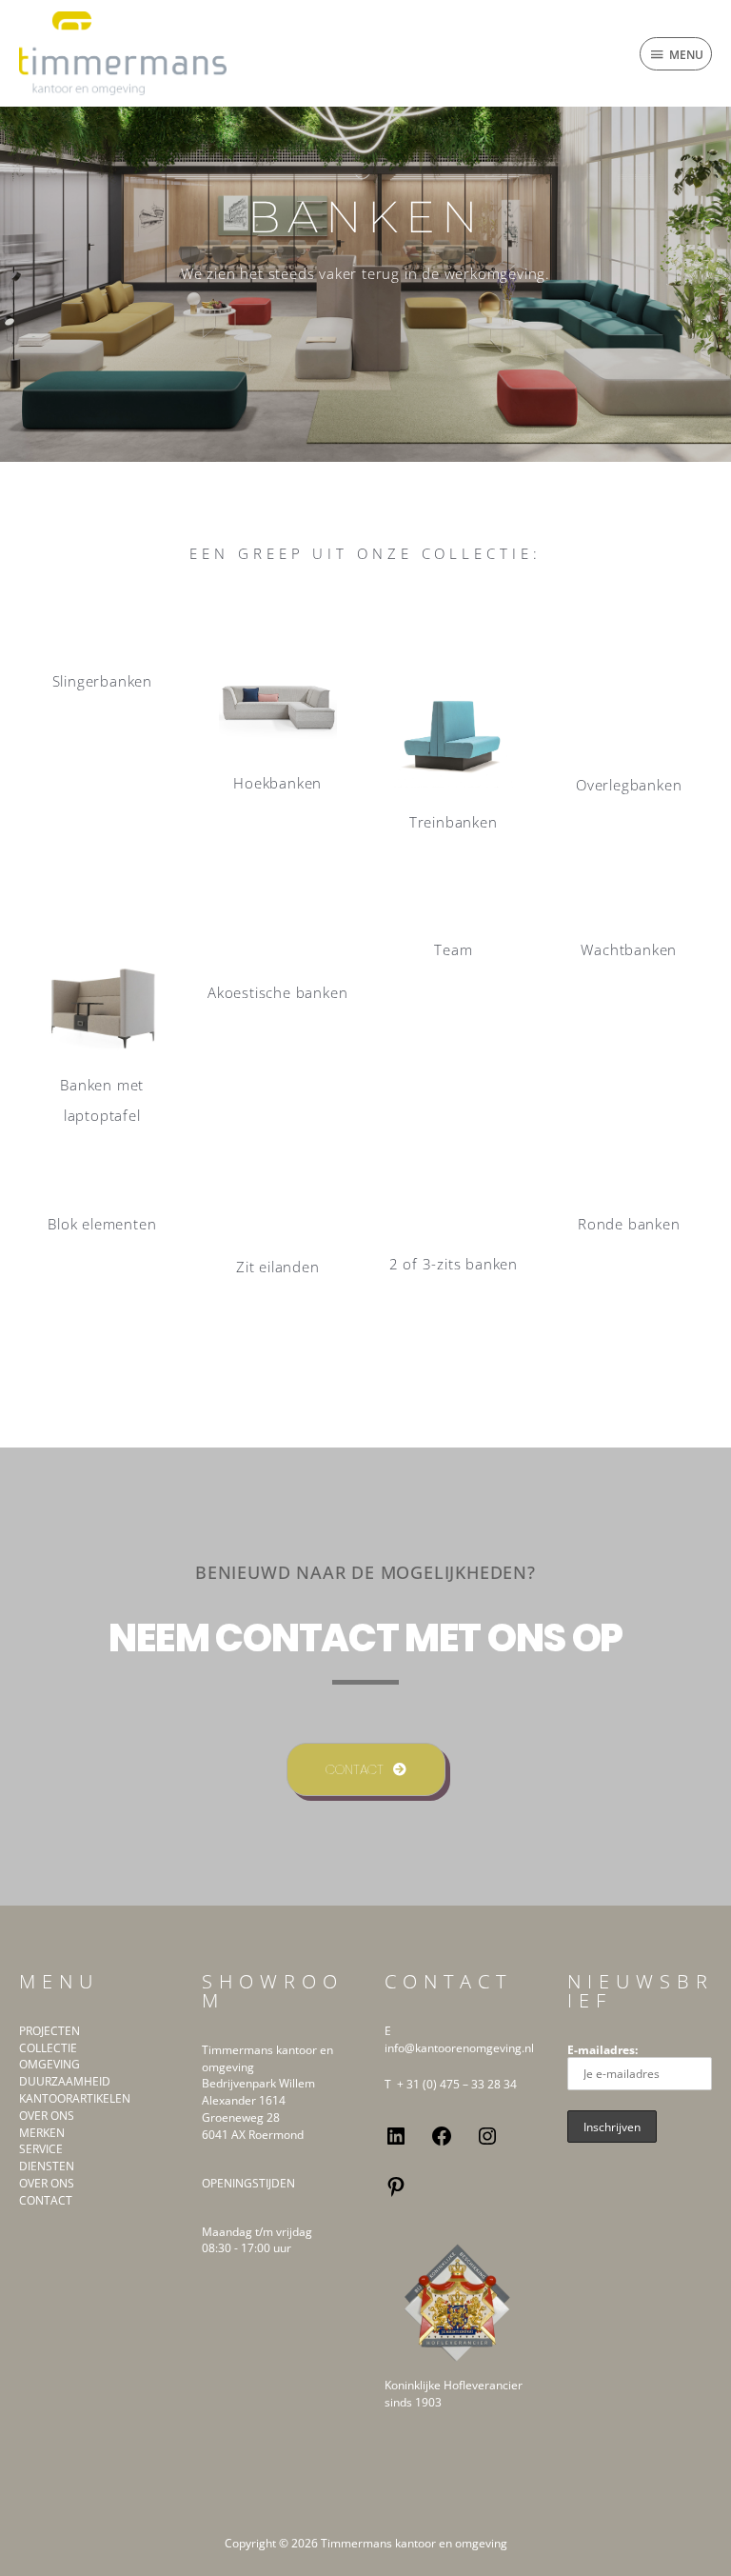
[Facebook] (442, 2143)
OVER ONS (47, 2115)
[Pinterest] (396, 2193)
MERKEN (42, 2132)
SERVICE (41, 2148)
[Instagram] (487, 2143)
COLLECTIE (48, 2047)
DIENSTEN (47, 2166)
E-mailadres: (603, 2049)
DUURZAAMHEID (65, 2081)
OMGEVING (49, 2064)
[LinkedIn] (396, 2143)
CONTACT (46, 2200)
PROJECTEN (49, 2030)
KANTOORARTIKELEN (75, 2098)
